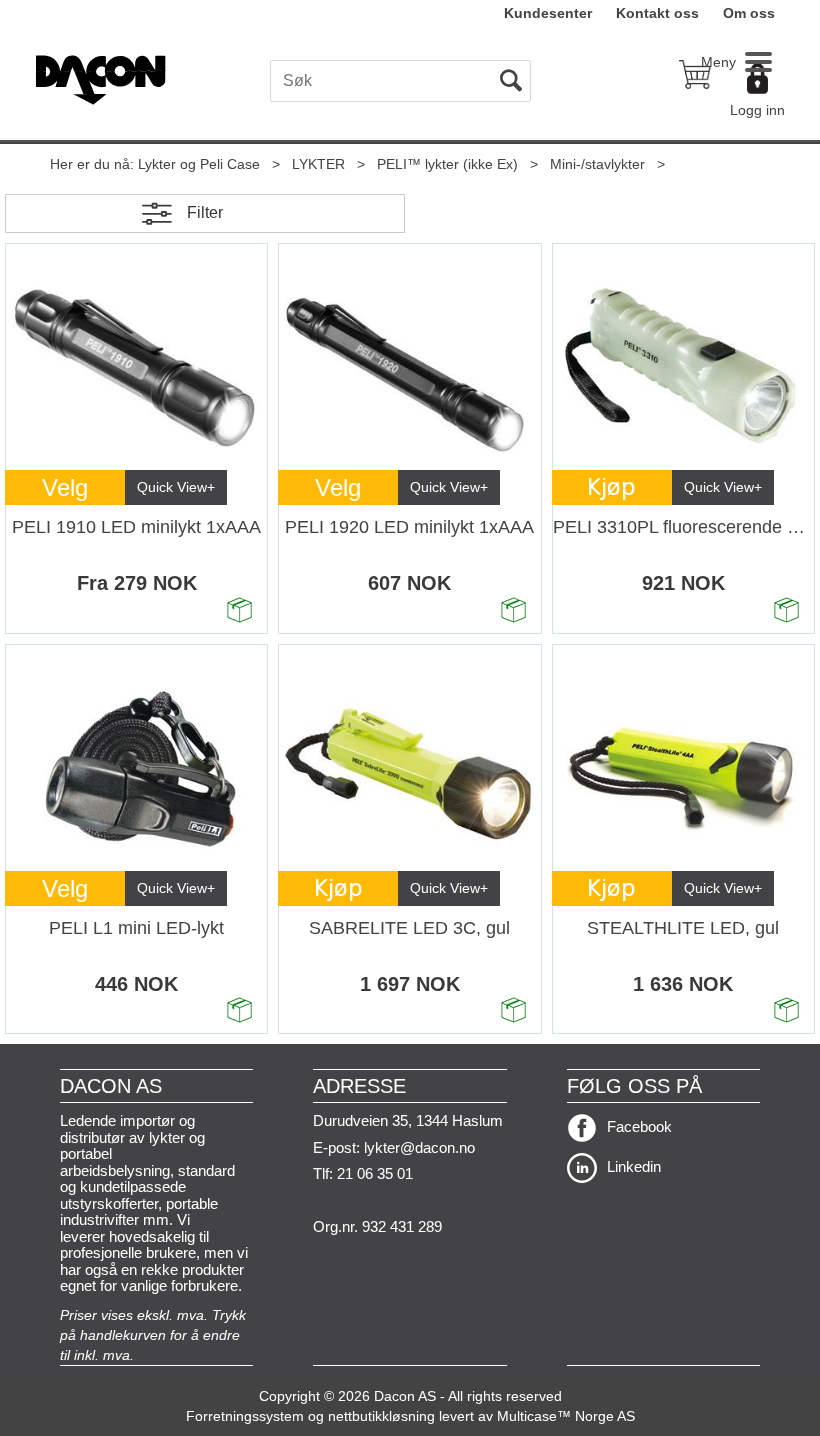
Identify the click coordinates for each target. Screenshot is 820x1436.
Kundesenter (548, 13)
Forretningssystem (245, 1416)
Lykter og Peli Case (199, 164)
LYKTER (318, 164)
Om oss (749, 13)
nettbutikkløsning (381, 1416)
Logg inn (757, 110)
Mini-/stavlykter (597, 164)
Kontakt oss (657, 13)
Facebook (639, 1126)
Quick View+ (176, 487)
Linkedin (634, 1166)
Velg (65, 487)
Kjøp (611, 487)
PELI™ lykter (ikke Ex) (447, 164)
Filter (205, 212)
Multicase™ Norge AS (566, 1416)
